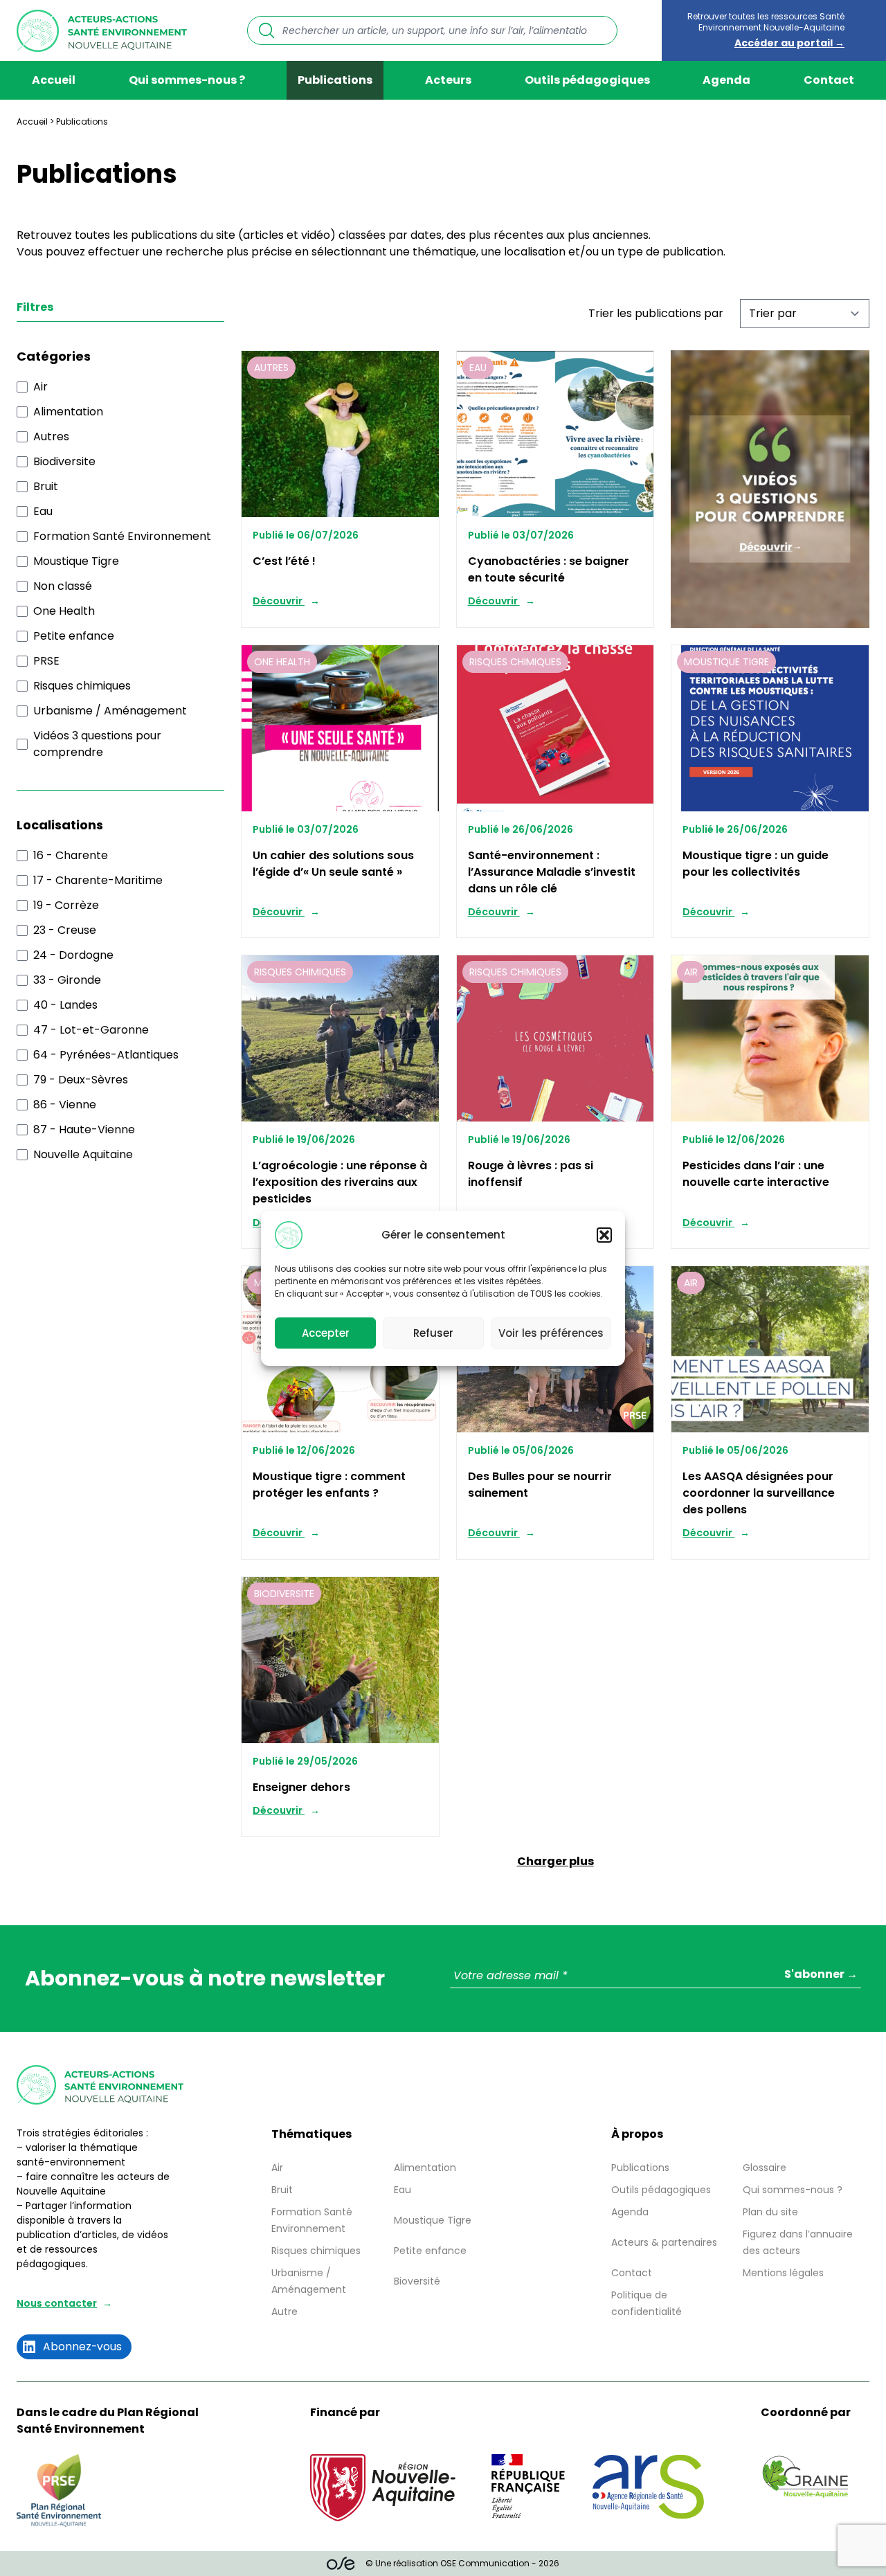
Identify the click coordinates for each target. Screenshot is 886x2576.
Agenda (726, 80)
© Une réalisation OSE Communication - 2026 (462, 2563)
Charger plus (555, 1861)
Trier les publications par (656, 313)
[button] (604, 1235)
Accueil (54, 80)
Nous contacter (57, 2303)
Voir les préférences (551, 1332)
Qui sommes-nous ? (187, 80)
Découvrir (279, 601)
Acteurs (448, 80)
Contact (829, 80)
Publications (335, 80)
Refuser (433, 1332)
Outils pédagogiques (587, 80)
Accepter (326, 1332)
